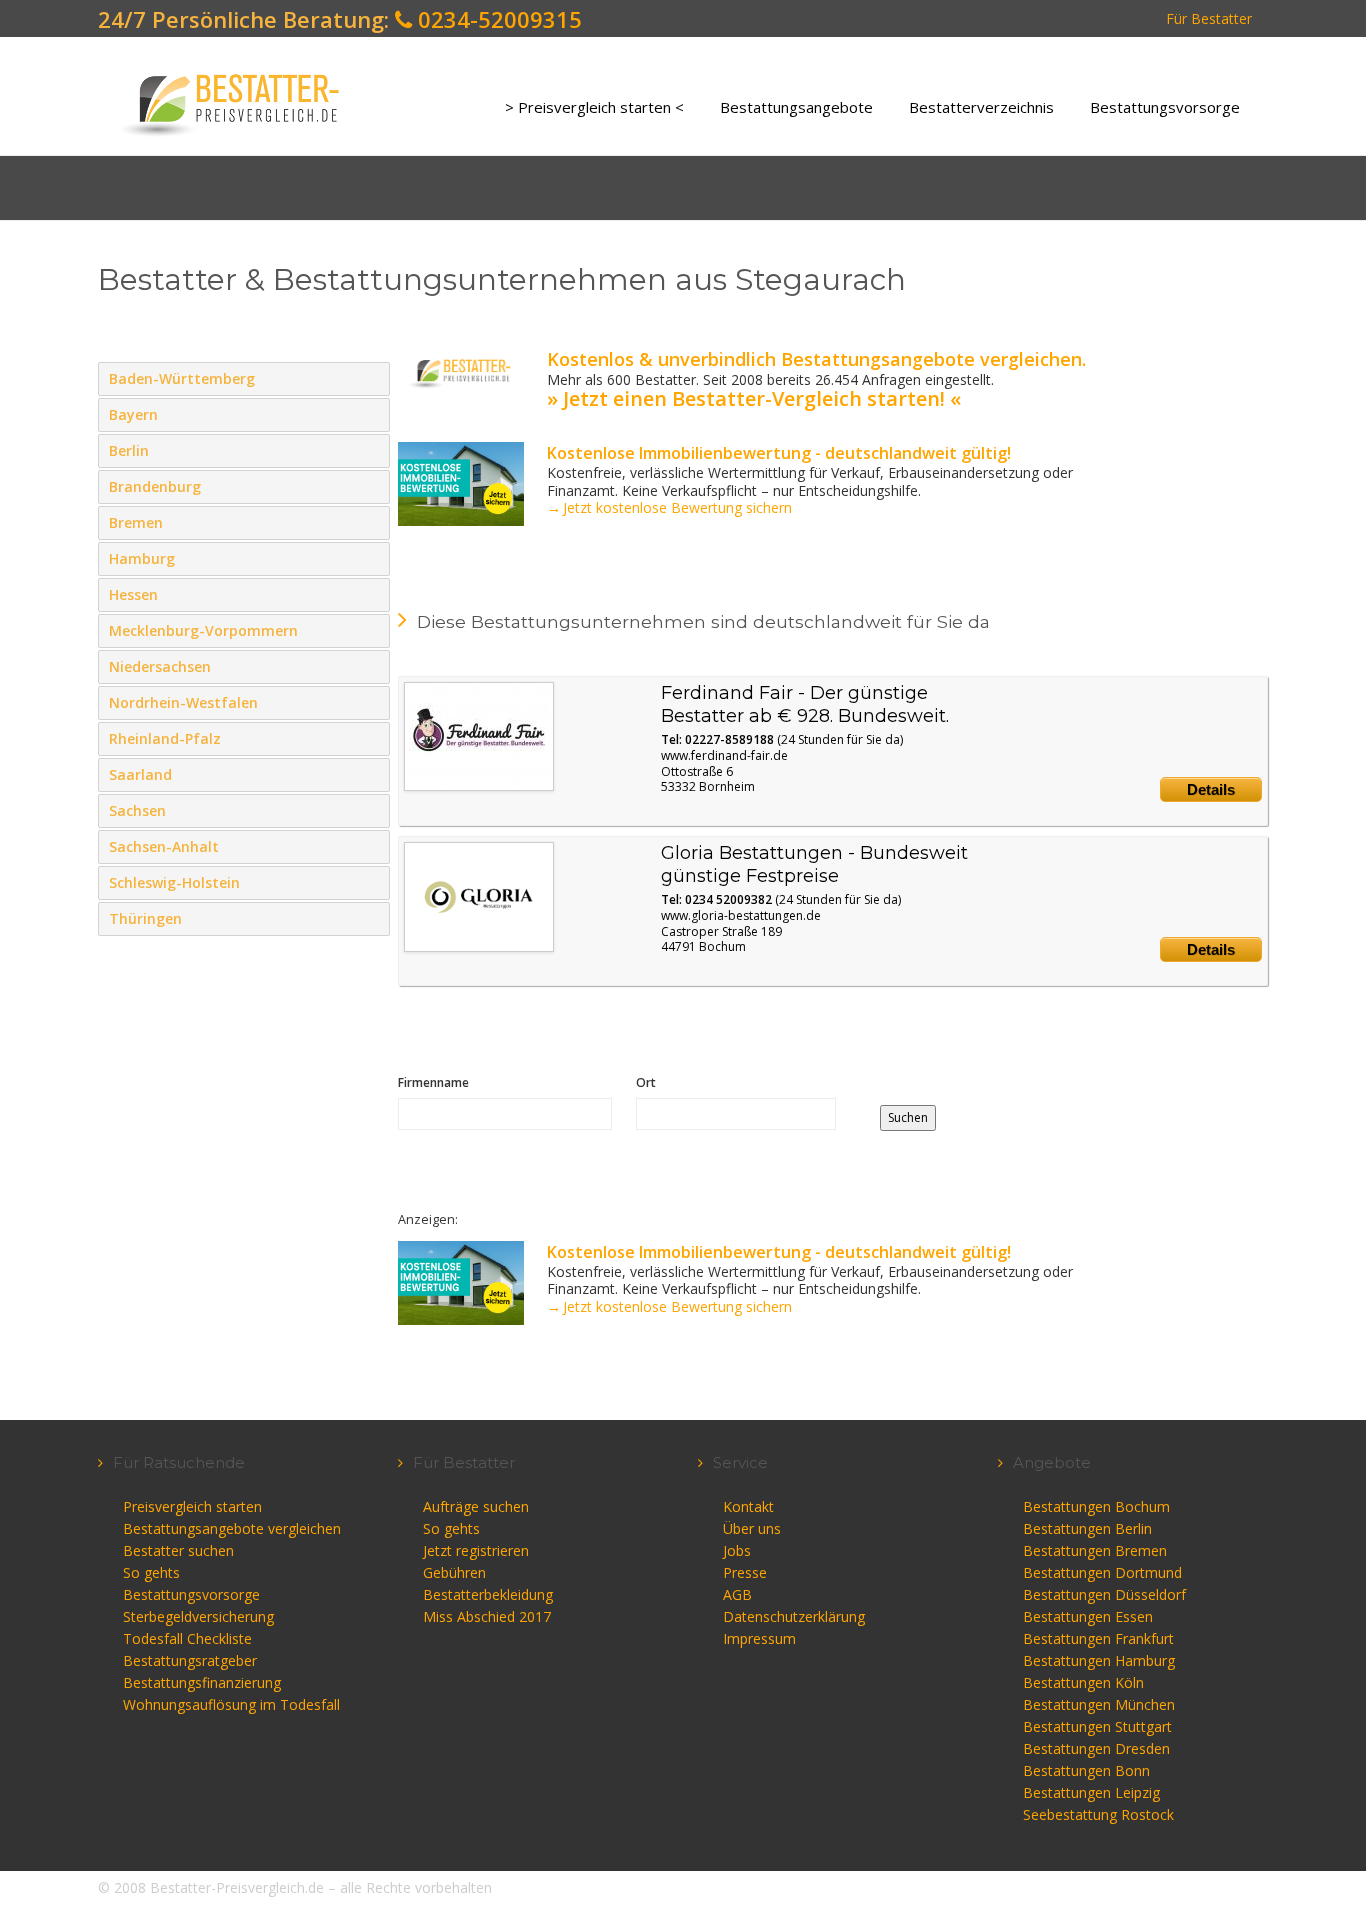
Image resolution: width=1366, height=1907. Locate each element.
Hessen (370, 594)
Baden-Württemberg (370, 378)
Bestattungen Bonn (1086, 1770)
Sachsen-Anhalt (370, 846)
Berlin (370, 450)
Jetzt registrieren (476, 1550)
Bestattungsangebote (796, 107)
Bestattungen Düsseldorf (1104, 1594)
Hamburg (370, 558)
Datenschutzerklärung (794, 1616)
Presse (745, 1572)
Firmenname (433, 1082)
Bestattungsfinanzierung (202, 1682)
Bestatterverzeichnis (981, 107)
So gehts (151, 1572)
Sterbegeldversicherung (198, 1616)
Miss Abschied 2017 (487, 1616)
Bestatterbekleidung (488, 1594)
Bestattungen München (1099, 1704)
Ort (646, 1082)
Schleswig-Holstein (370, 882)
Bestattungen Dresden (1096, 1748)
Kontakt (748, 1506)
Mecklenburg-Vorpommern (370, 630)
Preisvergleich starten (192, 1506)
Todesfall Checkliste (187, 1638)
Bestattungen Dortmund (1102, 1572)
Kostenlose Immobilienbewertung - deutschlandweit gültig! (779, 453)
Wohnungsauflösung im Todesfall (231, 1704)
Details (1211, 789)
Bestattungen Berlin (1087, 1528)
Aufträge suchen (476, 1506)
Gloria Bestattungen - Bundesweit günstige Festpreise (814, 864)
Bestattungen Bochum (1096, 1506)
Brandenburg (370, 486)
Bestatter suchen (178, 1550)
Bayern (370, 414)
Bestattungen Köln (1083, 1682)
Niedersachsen (370, 666)
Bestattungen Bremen (1095, 1550)
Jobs (737, 1550)
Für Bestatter (1209, 18)
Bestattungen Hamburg (1099, 1660)
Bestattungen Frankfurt (1098, 1638)
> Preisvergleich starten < (594, 107)
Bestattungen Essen (1088, 1616)
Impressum (759, 1638)
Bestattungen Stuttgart (1097, 1726)
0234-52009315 (497, 19)
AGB (737, 1594)
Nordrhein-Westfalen (370, 702)
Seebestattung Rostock (1098, 1814)
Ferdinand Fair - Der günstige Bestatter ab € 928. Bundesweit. (805, 704)
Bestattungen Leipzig (1091, 1792)
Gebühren (454, 1572)
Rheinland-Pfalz (370, 738)
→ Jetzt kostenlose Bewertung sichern (669, 507)
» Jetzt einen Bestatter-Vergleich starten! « (754, 398)
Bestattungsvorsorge (1165, 107)
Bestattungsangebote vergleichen (232, 1528)
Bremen (370, 522)
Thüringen (370, 918)
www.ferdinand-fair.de (724, 755)
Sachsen (370, 810)
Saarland (370, 774)
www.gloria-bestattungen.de (741, 915)
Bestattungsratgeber (190, 1660)
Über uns (752, 1528)
